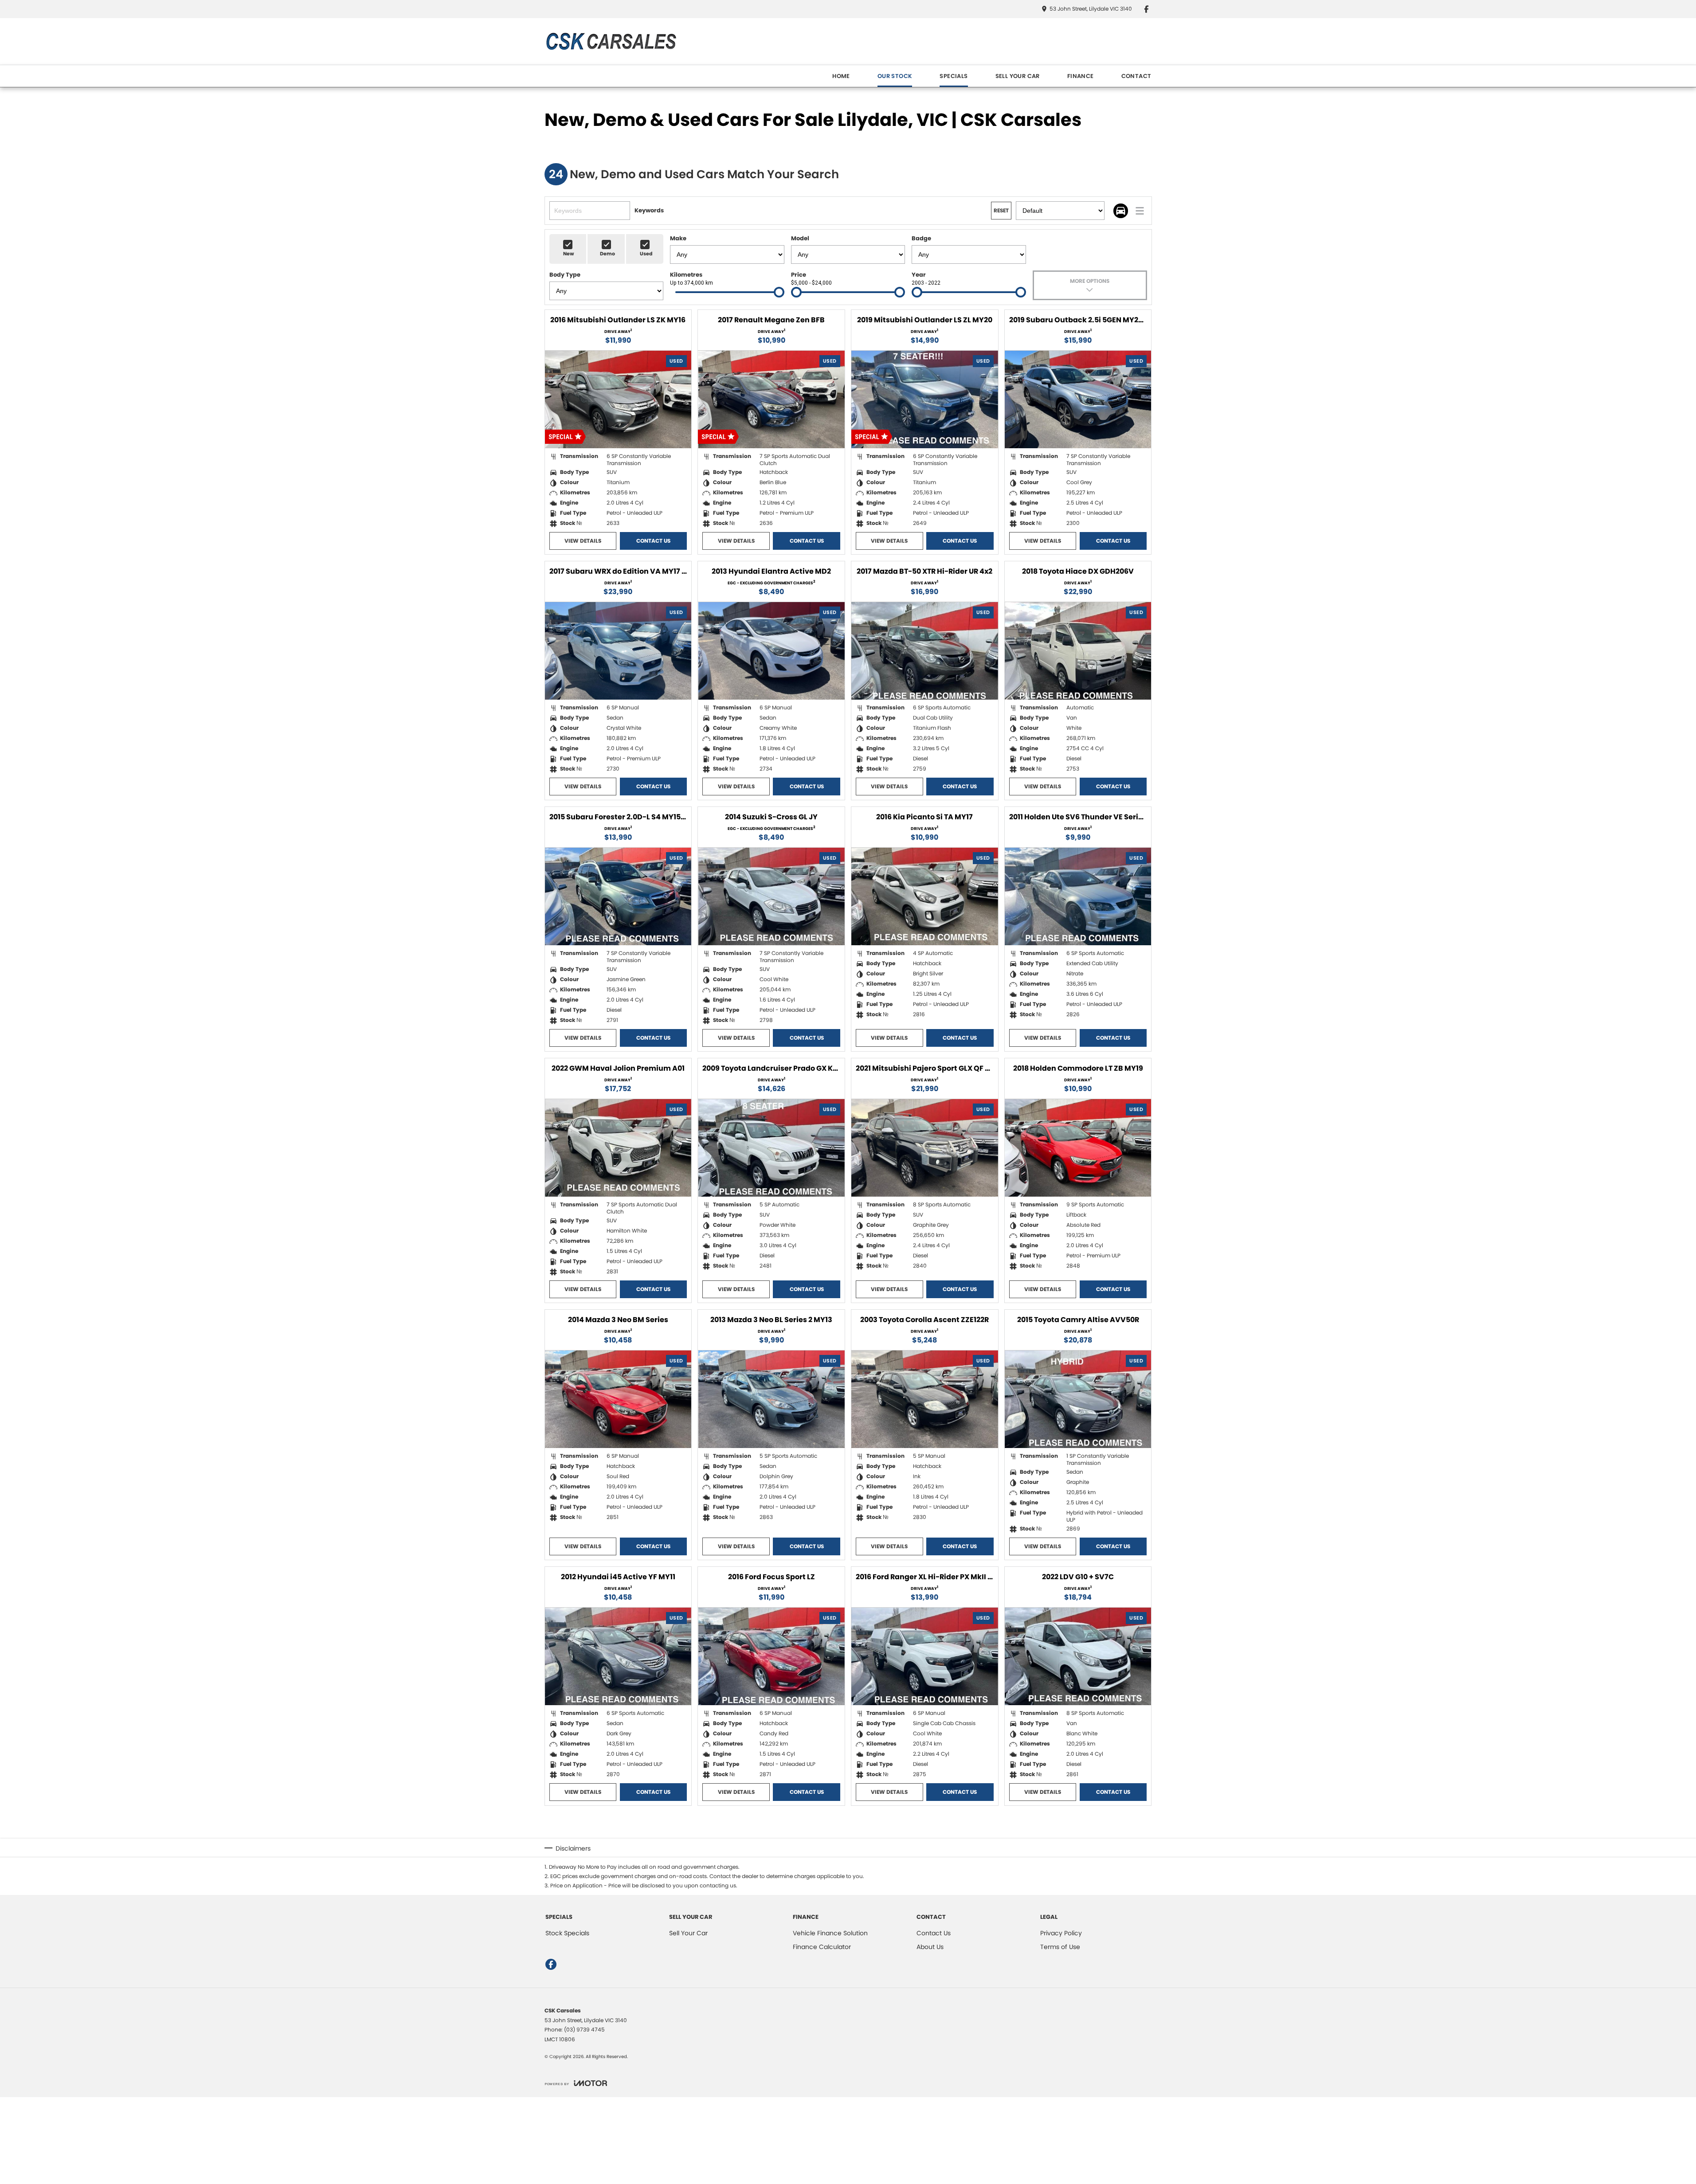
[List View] (1140, 211)
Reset (1001, 210)
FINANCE (1081, 76)
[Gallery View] (1121, 211)
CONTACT (1136, 76)
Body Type (565, 275)
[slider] (779, 292)
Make (678, 238)
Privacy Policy (1061, 1933)
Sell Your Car (688, 1933)
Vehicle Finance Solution (830, 1933)
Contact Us (653, 541)
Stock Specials (567, 1933)
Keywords (649, 210)
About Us (930, 1947)
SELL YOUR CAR (1018, 76)
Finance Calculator (822, 1947)
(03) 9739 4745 (584, 2029)
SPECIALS (954, 76)
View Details (583, 541)
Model (800, 238)
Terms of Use (1060, 1947)
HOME (841, 76)
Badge (921, 238)
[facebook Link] (1146, 9)
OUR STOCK (895, 76)
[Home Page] (611, 41)
